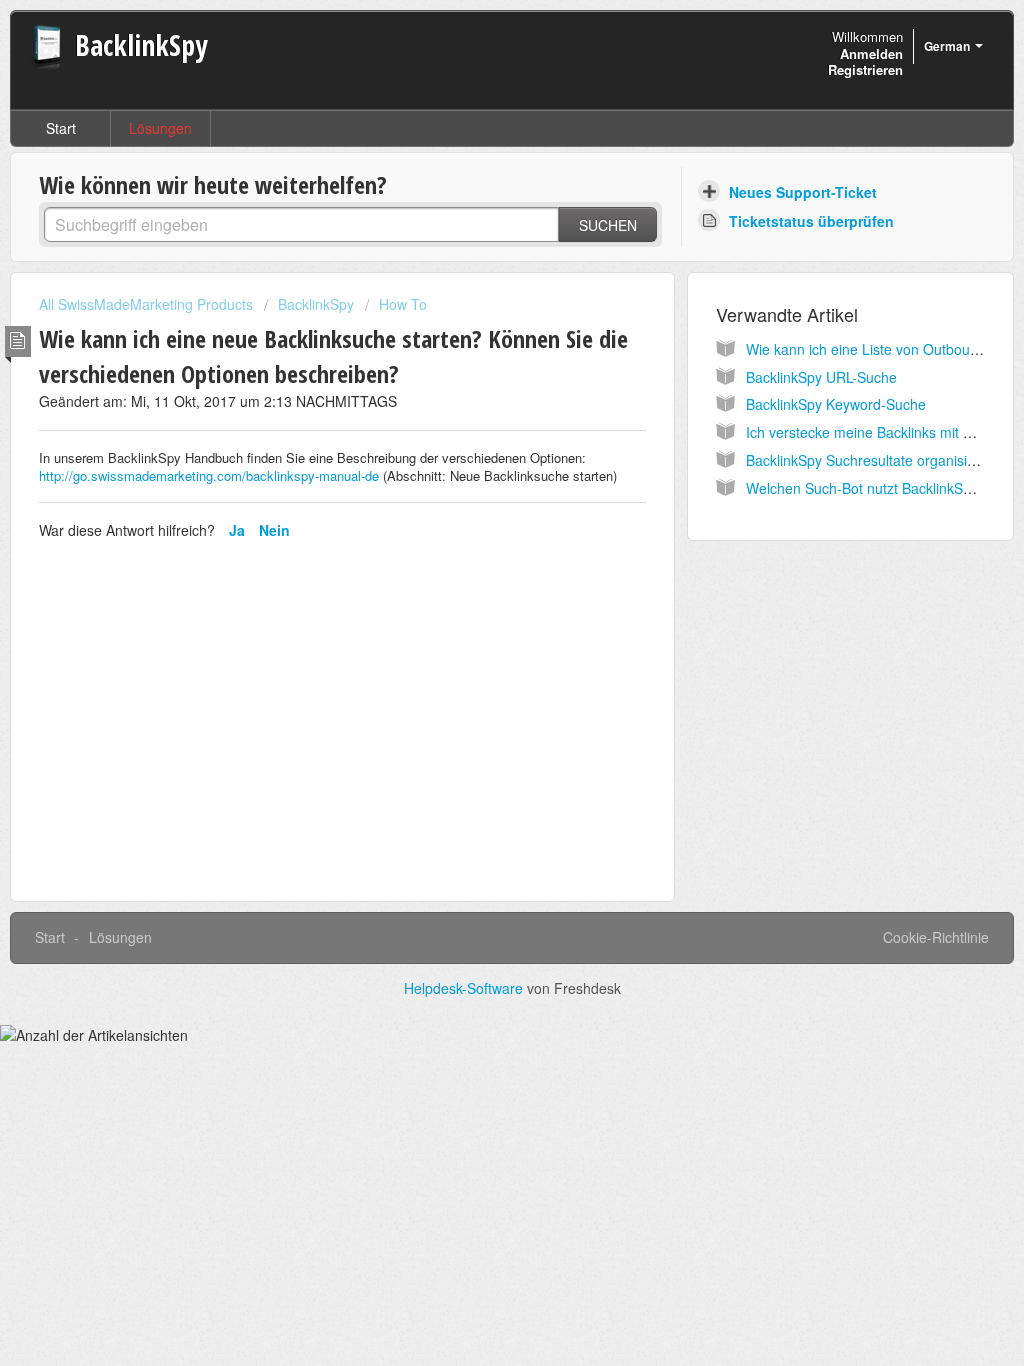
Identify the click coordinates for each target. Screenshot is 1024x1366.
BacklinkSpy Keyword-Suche (836, 404)
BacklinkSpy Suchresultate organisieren (871, 460)
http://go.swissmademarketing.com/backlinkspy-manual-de (209, 475)
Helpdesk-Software (465, 988)
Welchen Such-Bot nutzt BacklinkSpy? (866, 488)
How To (403, 304)
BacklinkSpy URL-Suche (821, 377)
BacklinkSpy (316, 304)
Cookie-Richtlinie (936, 937)
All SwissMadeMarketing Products (146, 304)
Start (61, 128)
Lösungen (160, 128)
